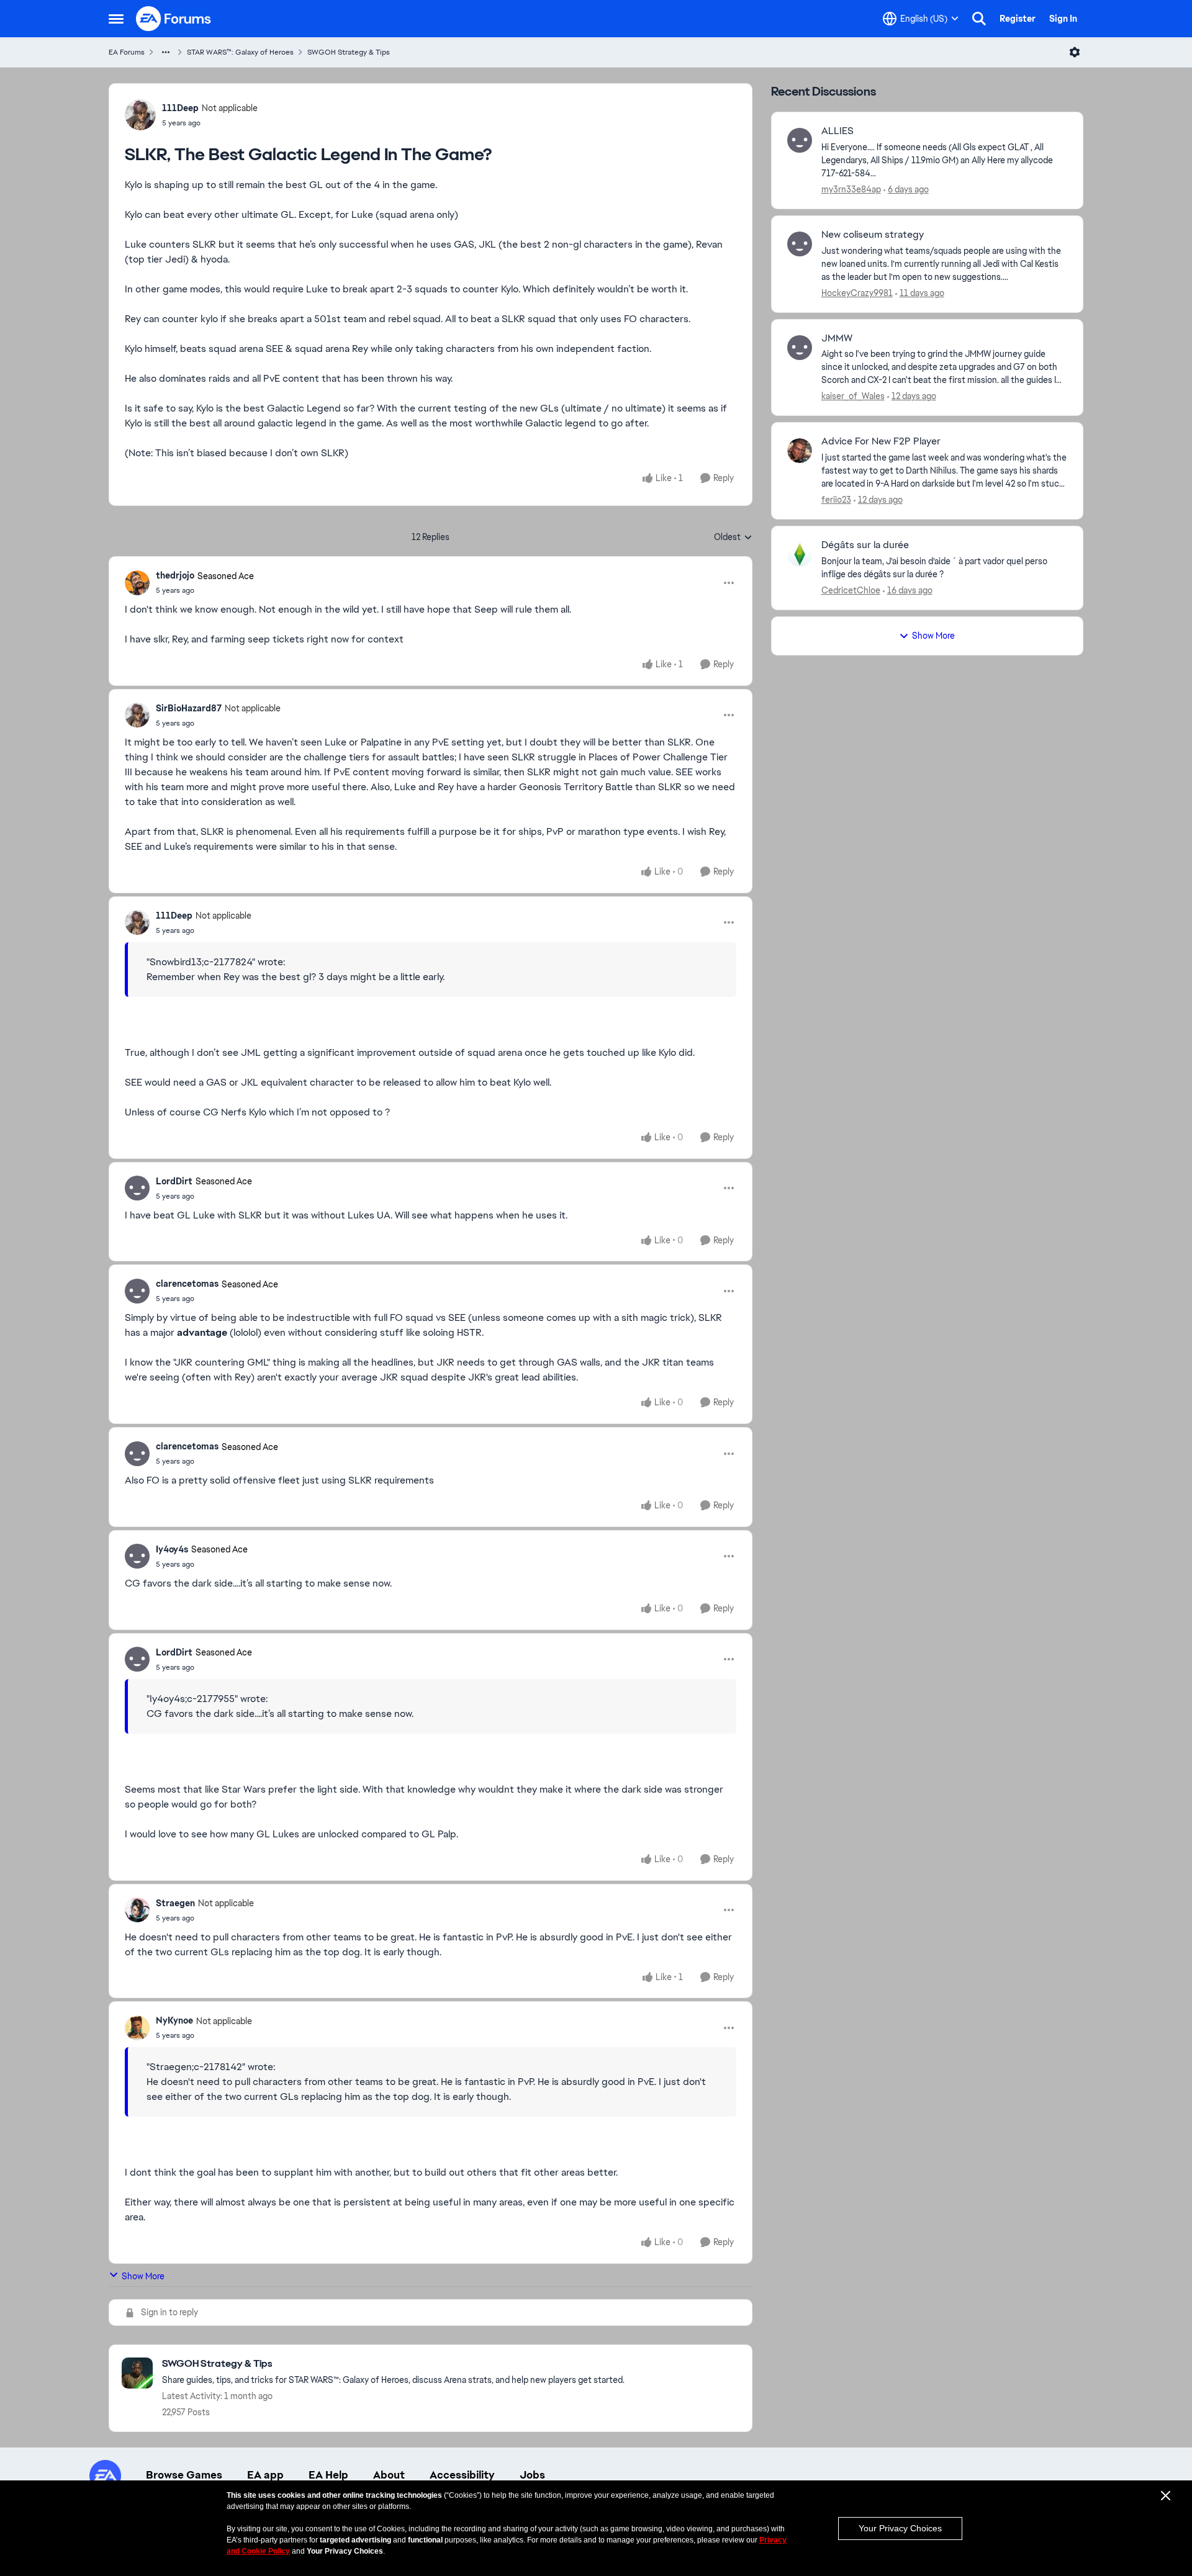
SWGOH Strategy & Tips (349, 52)
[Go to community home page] (174, 19)
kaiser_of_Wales (853, 396)
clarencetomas (187, 1284)
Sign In (1063, 19)
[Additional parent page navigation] (166, 52)
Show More (143, 2276)
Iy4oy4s (172, 1549)
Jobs (532, 2475)
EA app (265, 2475)
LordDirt (174, 1181)
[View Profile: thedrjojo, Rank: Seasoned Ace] (137, 583)
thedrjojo (175, 575)
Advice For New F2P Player (881, 441)
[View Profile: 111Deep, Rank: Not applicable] (140, 115)
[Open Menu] (1075, 52)
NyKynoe (174, 2020)
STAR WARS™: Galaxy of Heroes (240, 52)
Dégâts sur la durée (865, 545)
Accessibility (462, 2475)
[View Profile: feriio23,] (800, 451)
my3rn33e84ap (851, 189)
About (389, 2475)
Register (1018, 19)
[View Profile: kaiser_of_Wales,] (800, 348)
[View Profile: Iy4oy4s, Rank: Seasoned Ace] (137, 1556)
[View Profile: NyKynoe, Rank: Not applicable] (137, 2028)
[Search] (979, 19)
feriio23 (836, 500)
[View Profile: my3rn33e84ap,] (800, 140)
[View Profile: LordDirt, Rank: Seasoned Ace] (137, 1188)
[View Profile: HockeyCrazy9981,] (800, 244)
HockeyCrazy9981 (857, 293)
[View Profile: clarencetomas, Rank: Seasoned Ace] (137, 1291)
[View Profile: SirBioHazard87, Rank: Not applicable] (137, 715)
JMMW (837, 338)
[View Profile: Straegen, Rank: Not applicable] (137, 1910)
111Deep (180, 108)
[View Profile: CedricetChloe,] (800, 554)
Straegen (175, 1903)
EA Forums (127, 52)
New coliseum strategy (873, 235)
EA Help (328, 2475)
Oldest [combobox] (733, 538)
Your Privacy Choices (900, 2528)
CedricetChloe (851, 590)
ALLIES (838, 131)
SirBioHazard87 (189, 708)
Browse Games (184, 2475)
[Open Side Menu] (116, 19)
